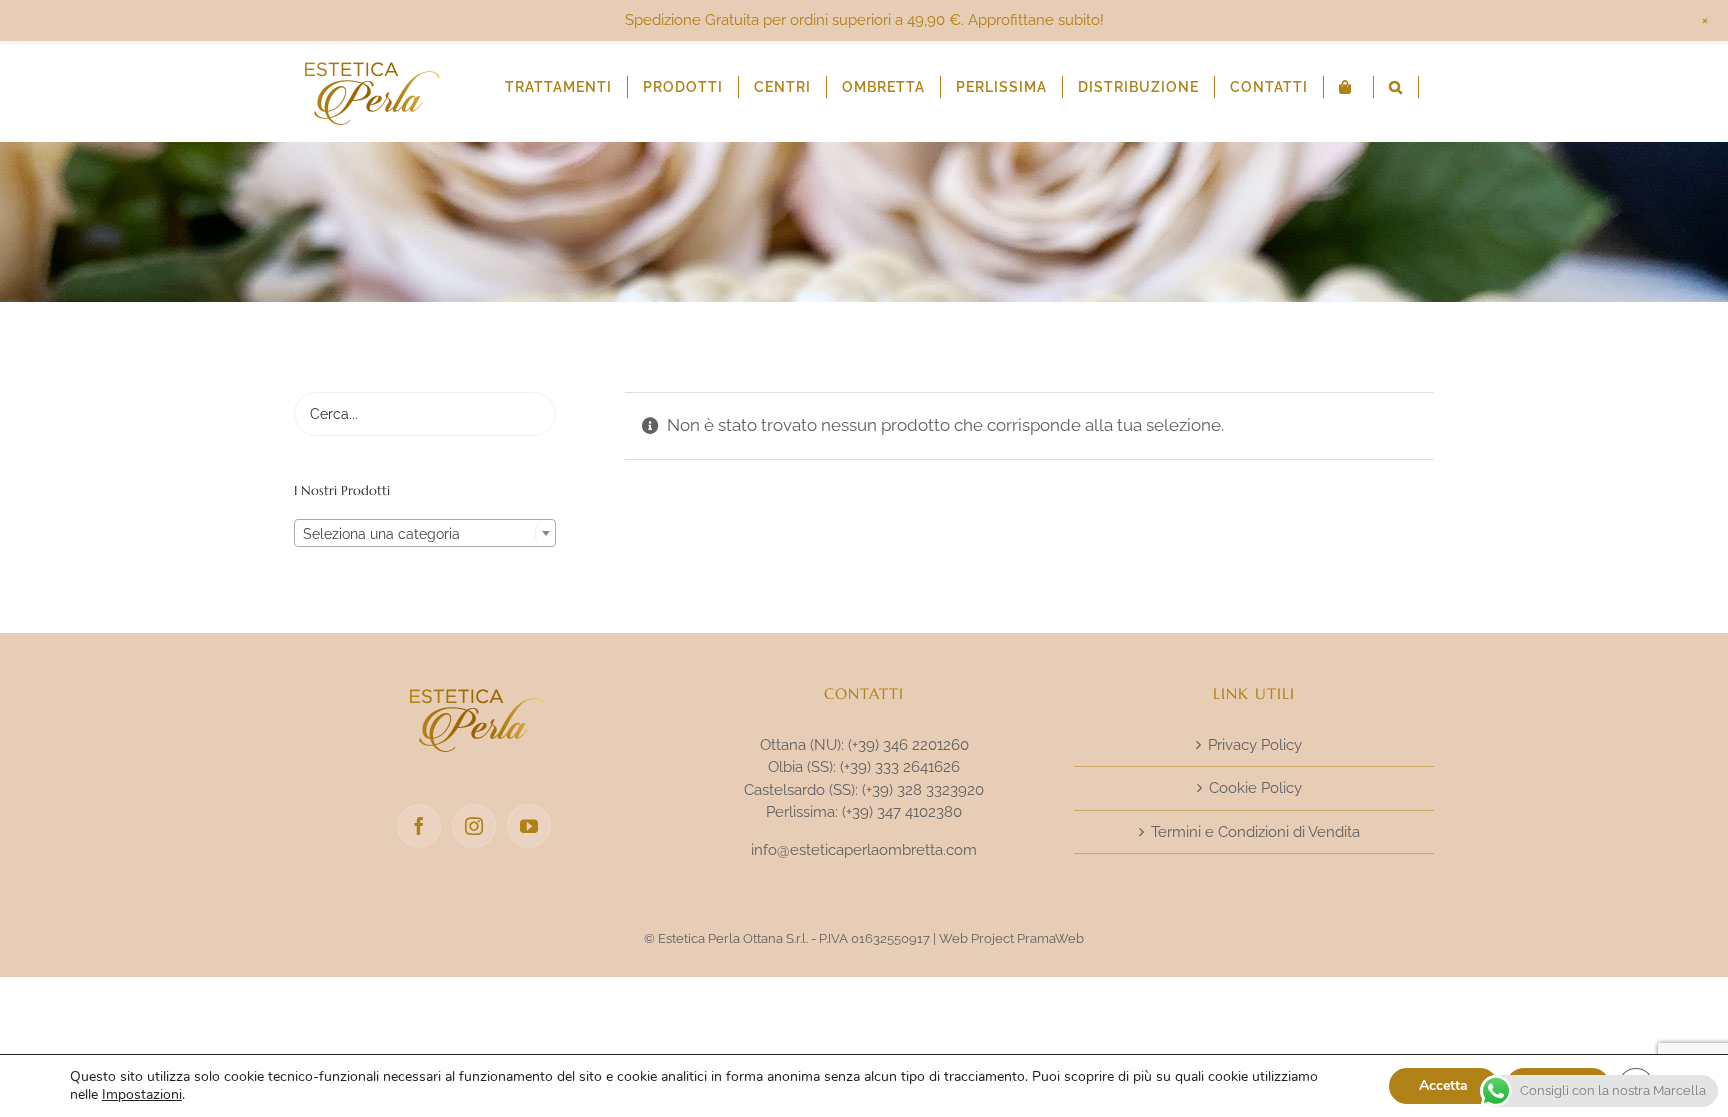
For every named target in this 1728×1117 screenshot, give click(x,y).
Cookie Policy (1255, 788)
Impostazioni (142, 1095)
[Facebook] (419, 826)
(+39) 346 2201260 (908, 745)
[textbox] (425, 534)
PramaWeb (1050, 938)
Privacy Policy (1255, 745)
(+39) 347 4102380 (902, 812)
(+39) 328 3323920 (923, 790)
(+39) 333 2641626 (900, 767)
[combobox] (425, 533)
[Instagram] (474, 826)
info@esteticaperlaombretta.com (864, 850)
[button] (1396, 87)
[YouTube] (529, 826)
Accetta (1443, 1085)
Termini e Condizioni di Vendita (1255, 832)
